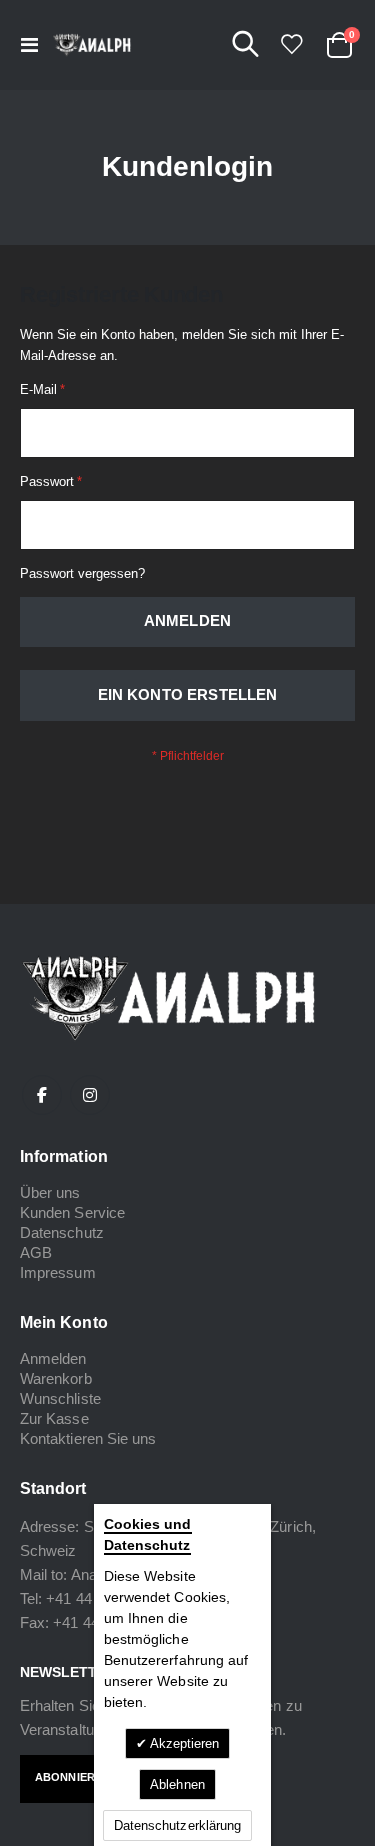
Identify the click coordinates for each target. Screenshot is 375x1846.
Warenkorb (56, 1378)
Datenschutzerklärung (177, 1825)
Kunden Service (72, 1212)
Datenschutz (62, 1232)
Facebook (42, 1095)
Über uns (50, 1192)
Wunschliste (60, 1398)
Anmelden (53, 1358)
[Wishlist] (291, 44)
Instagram (90, 1095)
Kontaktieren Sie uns (88, 1438)
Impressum (58, 1272)
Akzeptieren (183, 1743)
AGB (36, 1252)
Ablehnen (177, 1784)
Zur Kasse (54, 1418)
